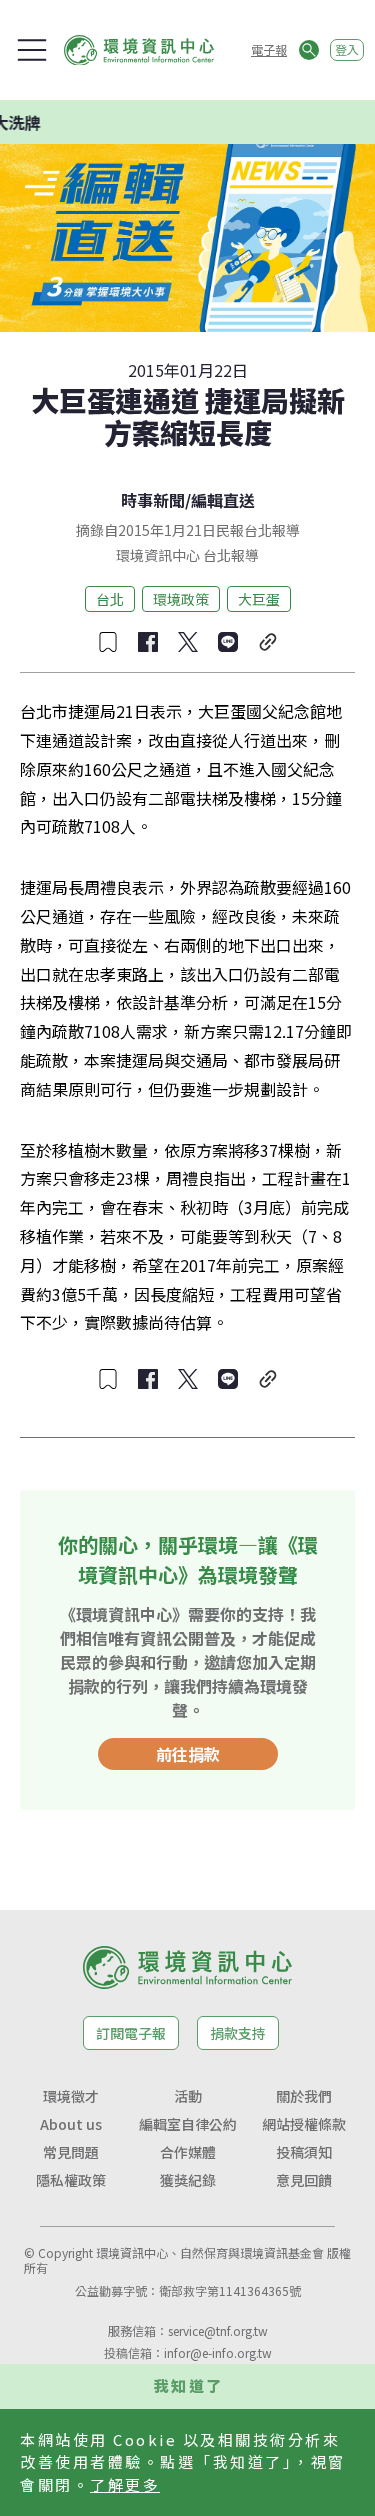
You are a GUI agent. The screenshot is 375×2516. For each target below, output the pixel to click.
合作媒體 (188, 2152)
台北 (110, 599)
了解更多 (125, 2484)
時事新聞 (153, 500)
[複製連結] (268, 642)
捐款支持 (238, 2033)
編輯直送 (223, 500)
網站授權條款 (304, 2124)
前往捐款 (188, 1754)
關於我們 (304, 2096)
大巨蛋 (259, 599)
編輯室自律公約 (188, 2124)
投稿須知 (304, 2152)
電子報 (269, 49)
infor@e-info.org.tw (218, 2352)
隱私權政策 (71, 2180)
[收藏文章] (108, 642)
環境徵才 (71, 2096)
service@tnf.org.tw (218, 2330)
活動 (188, 2096)
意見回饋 (304, 2180)
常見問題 (71, 2152)
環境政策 (181, 599)
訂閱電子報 (131, 2033)
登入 (347, 49)
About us (71, 2124)
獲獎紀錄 (188, 2180)
